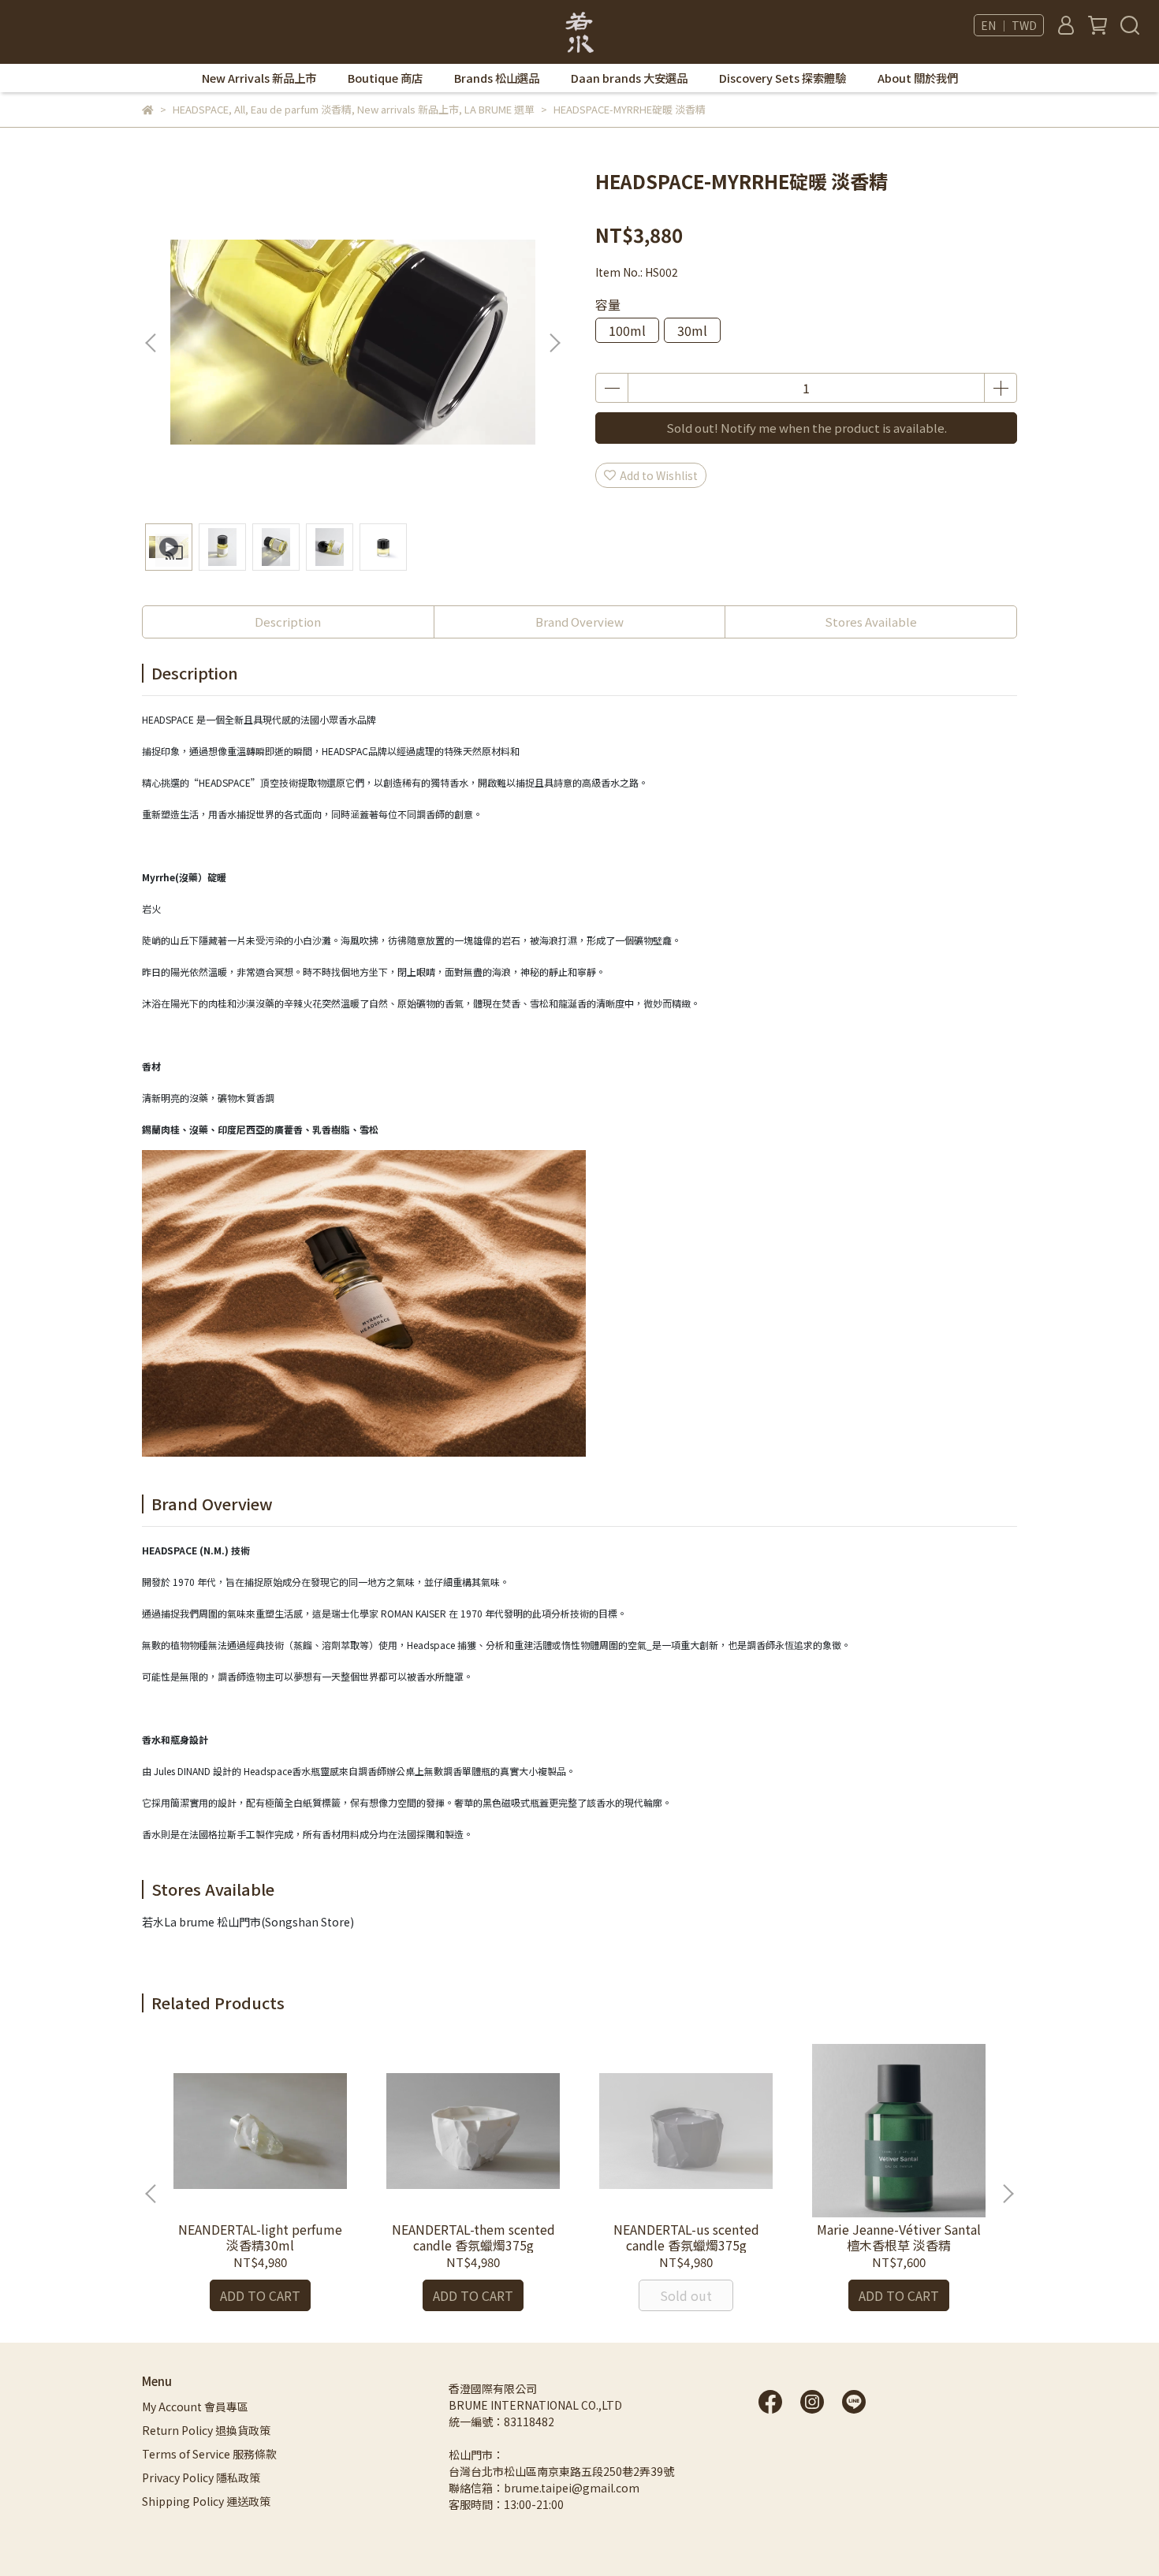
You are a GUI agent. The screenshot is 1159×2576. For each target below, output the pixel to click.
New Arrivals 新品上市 (259, 78)
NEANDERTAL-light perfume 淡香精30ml (260, 2237)
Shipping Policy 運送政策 (206, 2501)
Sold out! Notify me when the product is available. (807, 428)
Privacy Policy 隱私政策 (201, 2477)
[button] (554, 343)
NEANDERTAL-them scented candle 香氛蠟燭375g (473, 2237)
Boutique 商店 (385, 78)
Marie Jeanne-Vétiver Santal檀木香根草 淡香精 (899, 2237)
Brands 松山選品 (497, 78)
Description (288, 622)
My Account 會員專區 (195, 2407)
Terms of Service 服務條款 (209, 2454)
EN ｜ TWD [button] (1009, 25)
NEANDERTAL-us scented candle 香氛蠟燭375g (686, 2237)
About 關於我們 (918, 78)
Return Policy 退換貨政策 (206, 2430)
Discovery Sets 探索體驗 (783, 78)
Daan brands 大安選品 (629, 78)
